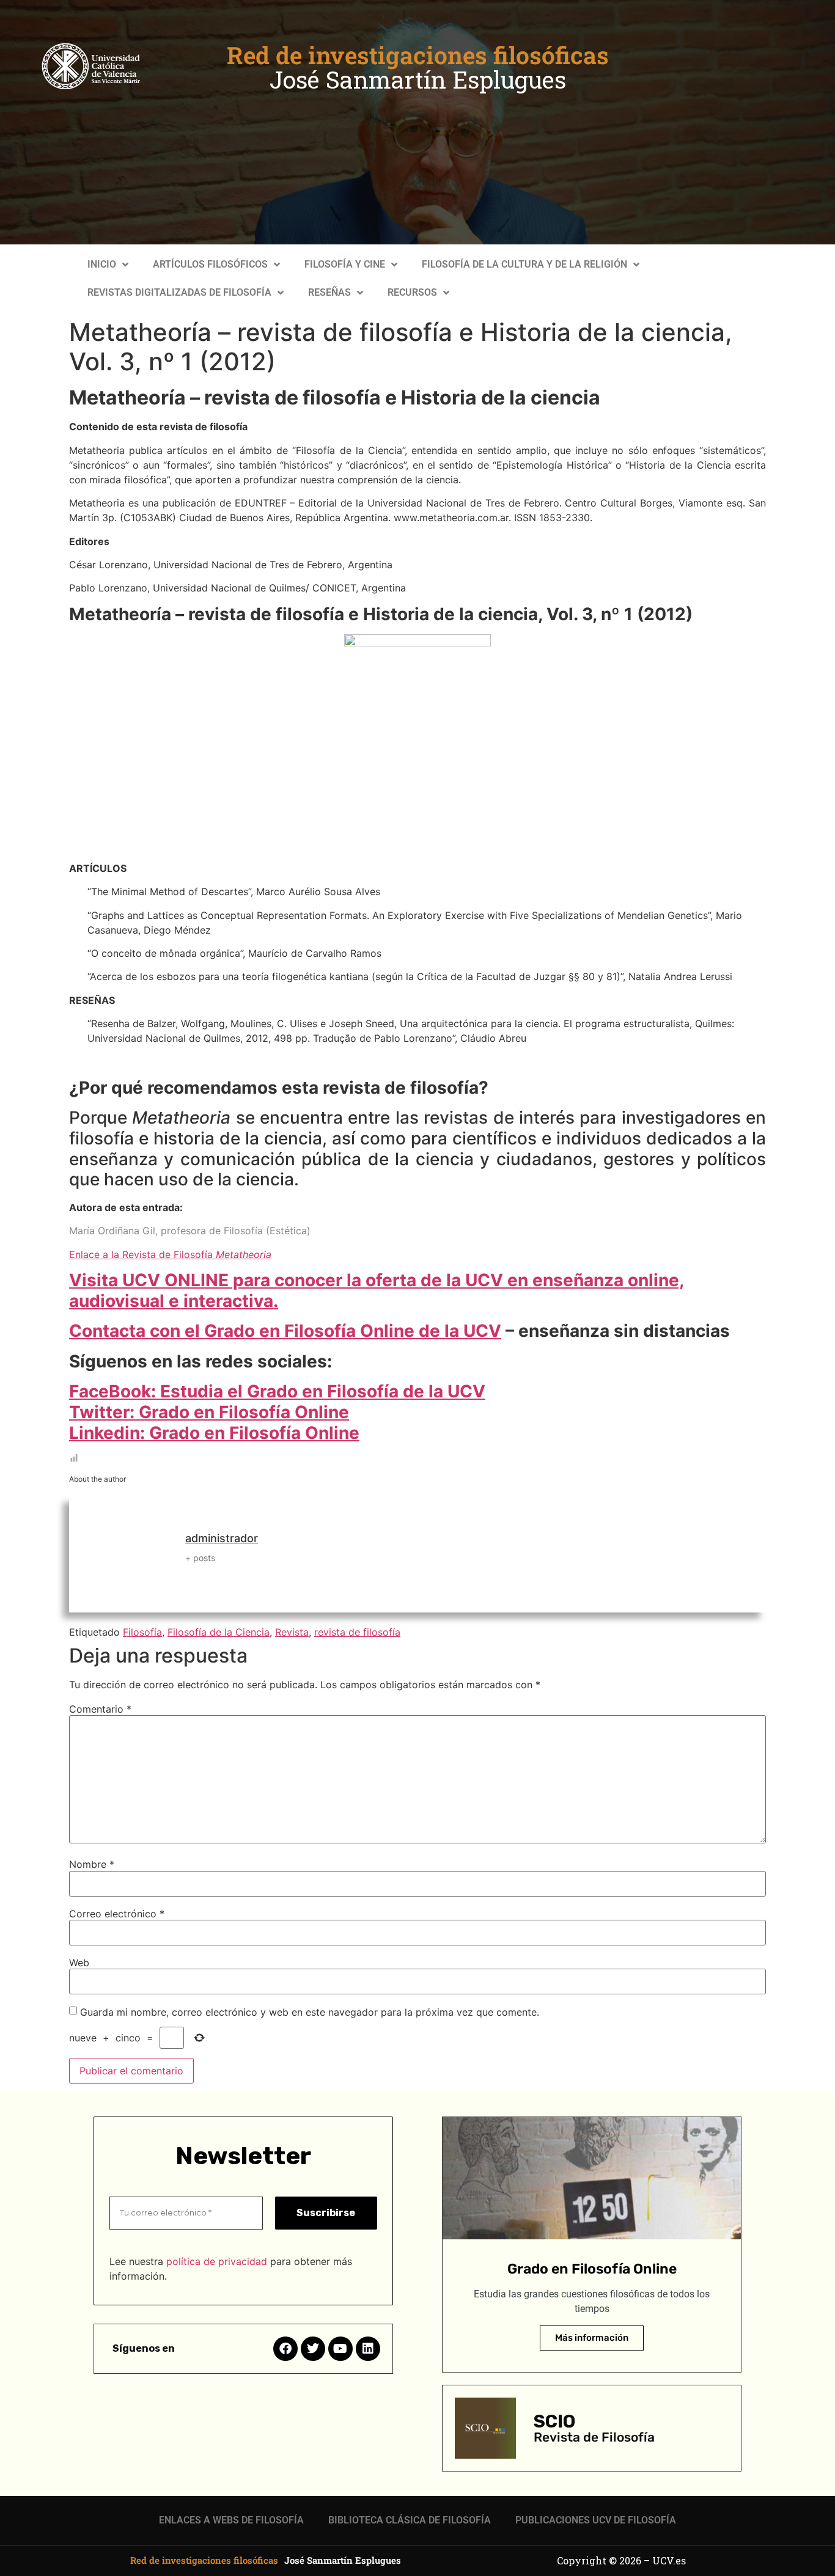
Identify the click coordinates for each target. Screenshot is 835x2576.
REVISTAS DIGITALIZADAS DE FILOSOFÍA (179, 292)
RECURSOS (412, 292)
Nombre (92, 1864)
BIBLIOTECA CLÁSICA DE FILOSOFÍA (410, 2520)
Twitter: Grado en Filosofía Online (209, 1412)
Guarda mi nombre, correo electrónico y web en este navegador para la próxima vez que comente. (310, 2012)
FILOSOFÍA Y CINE (345, 264)
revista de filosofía (357, 1632)
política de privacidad (217, 2261)
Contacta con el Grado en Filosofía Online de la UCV (285, 1331)
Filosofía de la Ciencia (219, 1632)
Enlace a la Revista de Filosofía (170, 1254)
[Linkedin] (368, 2349)
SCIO (554, 2421)
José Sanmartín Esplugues (418, 79)
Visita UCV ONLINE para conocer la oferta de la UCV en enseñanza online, (376, 1280)
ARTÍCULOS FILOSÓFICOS (210, 264)
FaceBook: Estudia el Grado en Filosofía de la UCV (277, 1391)
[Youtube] (340, 2349)
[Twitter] (313, 2349)
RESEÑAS (329, 292)
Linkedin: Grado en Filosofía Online (214, 1433)
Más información (592, 2338)
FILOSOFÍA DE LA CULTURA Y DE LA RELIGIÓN (524, 264)
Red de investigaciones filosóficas (418, 55)
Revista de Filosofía (594, 2437)
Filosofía (142, 1632)
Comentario (100, 1709)
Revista (292, 1632)
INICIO (102, 264)
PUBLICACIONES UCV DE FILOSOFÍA (596, 2520)
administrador (222, 1538)
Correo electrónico (117, 1914)
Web (79, 1963)
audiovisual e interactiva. (174, 1301)
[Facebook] (285, 2349)
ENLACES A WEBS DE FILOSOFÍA (231, 2520)
